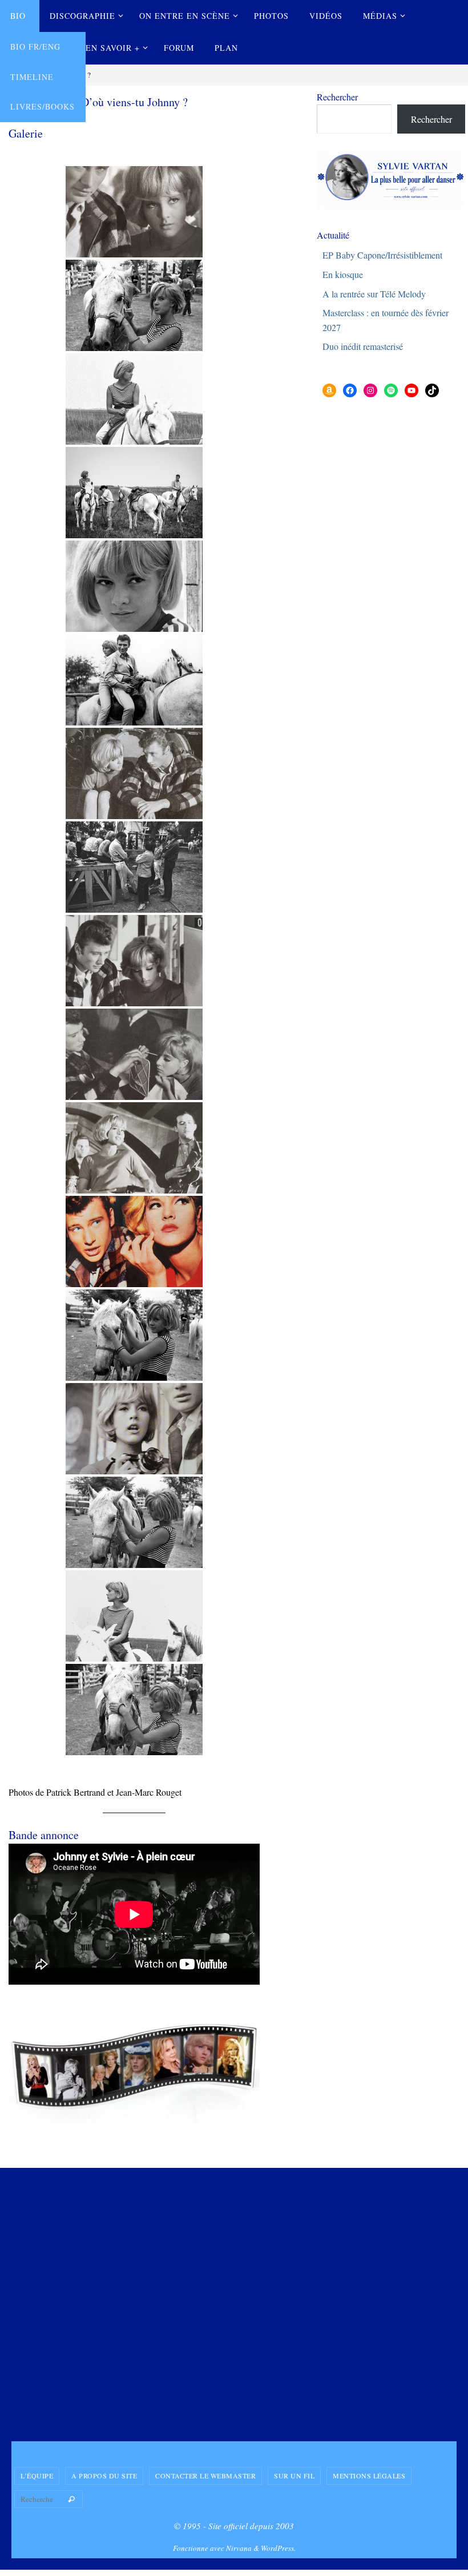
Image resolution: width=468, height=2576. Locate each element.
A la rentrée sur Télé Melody (374, 294)
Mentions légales (369, 2476)
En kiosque (343, 274)
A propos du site (104, 2476)
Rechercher (337, 97)
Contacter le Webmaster (205, 2476)
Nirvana (239, 2548)
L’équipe (37, 2476)
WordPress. (278, 2548)
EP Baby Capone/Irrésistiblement (382, 255)
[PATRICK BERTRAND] (134, 493)
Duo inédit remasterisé (363, 346)
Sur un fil (294, 2476)
